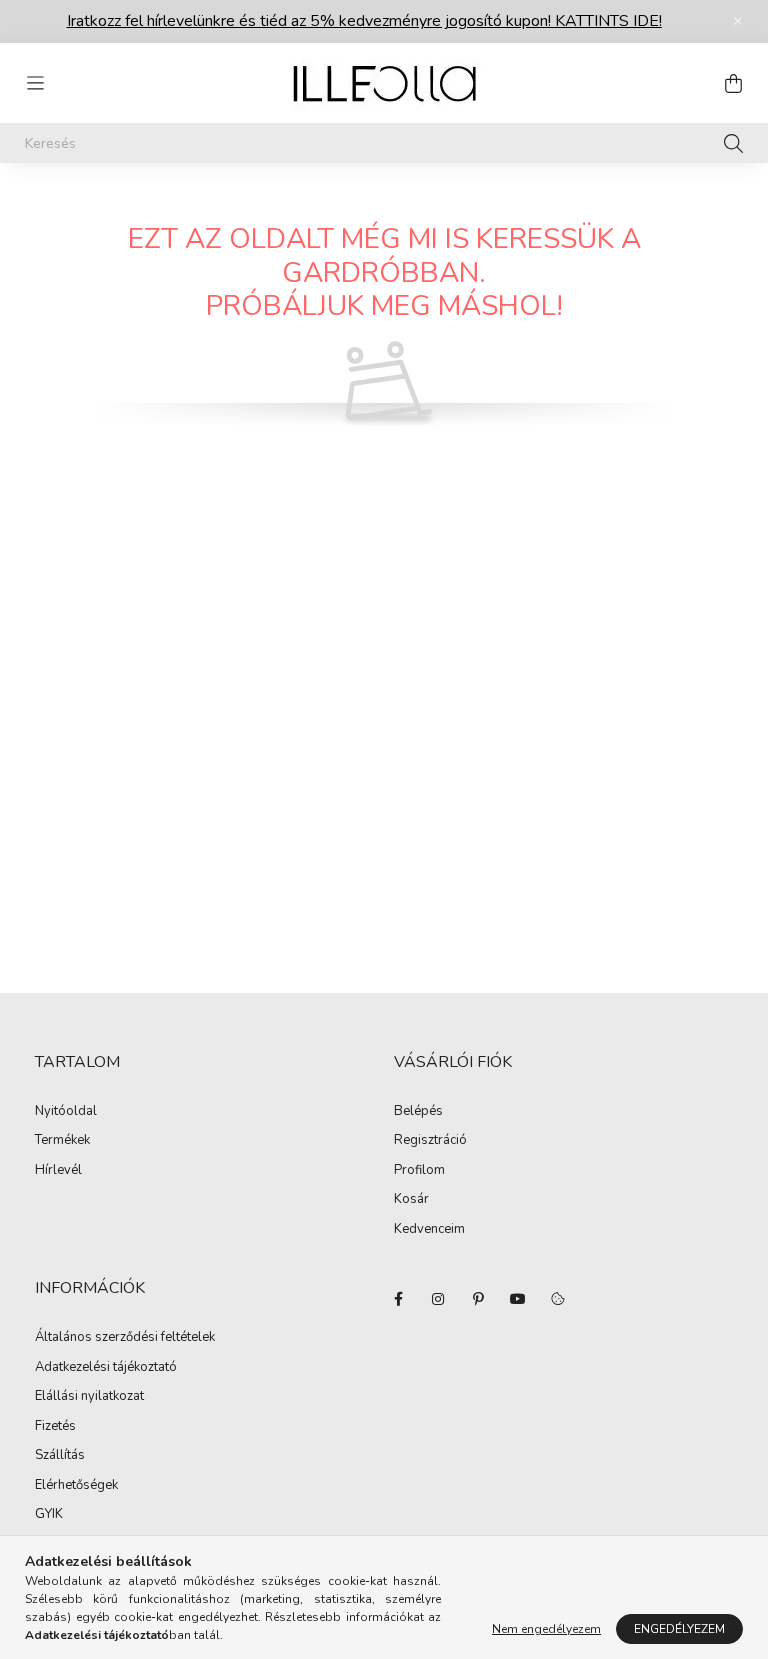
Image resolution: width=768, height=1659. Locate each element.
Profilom (419, 1171)
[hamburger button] (35, 83)
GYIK (49, 1515)
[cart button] (733, 83)
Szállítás (60, 1456)
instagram (438, 1299)
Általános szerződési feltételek (125, 1338)
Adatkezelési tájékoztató (106, 1368)
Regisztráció (430, 1141)
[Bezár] (738, 21)
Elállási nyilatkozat (89, 1397)
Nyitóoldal (66, 1112)
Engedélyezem (679, 1629)
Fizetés (55, 1427)
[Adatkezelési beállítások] (558, 1299)
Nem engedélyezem (546, 1629)
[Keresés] (733, 143)
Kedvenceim (429, 1230)
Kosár (411, 1200)
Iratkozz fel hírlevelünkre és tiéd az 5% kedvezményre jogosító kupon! (364, 21)
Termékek (62, 1141)
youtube (518, 1299)
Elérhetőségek (76, 1486)
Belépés (418, 1112)
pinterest (478, 1299)
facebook (398, 1299)
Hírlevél (58, 1171)
